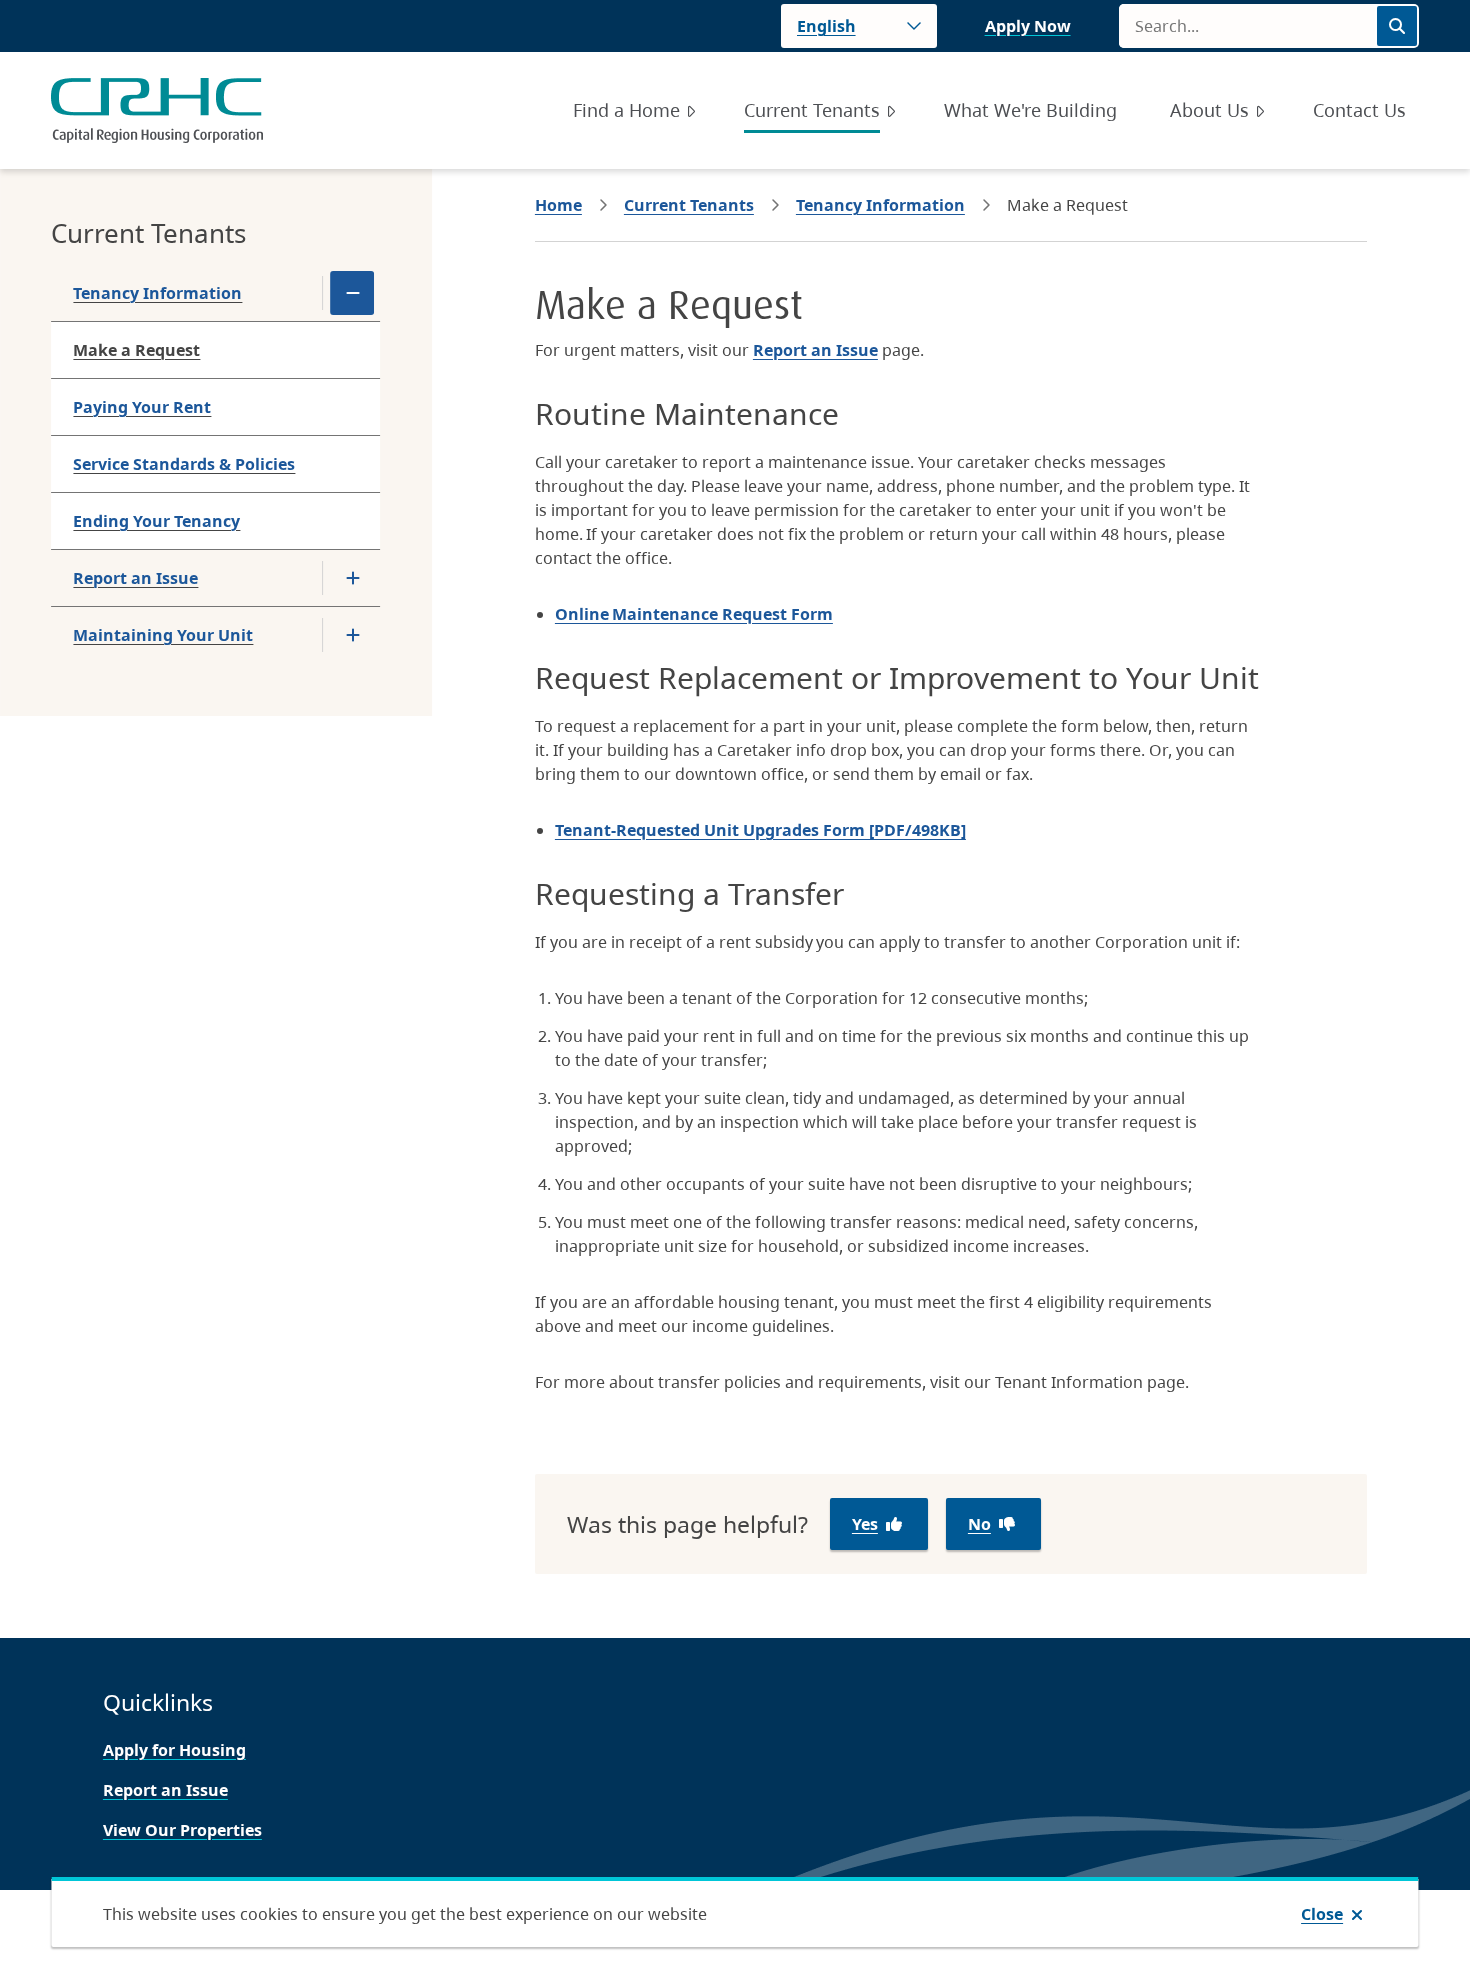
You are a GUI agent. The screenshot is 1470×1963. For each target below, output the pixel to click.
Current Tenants (812, 110)
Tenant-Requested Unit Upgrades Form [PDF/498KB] (760, 830)
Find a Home (626, 110)
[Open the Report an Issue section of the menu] (353, 578)
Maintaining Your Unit (163, 635)
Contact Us (1359, 110)
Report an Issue (135, 578)
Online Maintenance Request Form (694, 614)
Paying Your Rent (142, 407)
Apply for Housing (174, 1750)
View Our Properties (182, 1830)
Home (558, 205)
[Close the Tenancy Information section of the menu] (353, 293)
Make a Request (136, 350)
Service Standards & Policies (184, 464)
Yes (865, 1524)
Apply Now (1028, 26)
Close (1322, 1914)
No (979, 1524)
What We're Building (1030, 110)
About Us (1209, 110)
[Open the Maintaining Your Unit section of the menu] (353, 635)
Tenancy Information (157, 293)
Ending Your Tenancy (156, 521)
